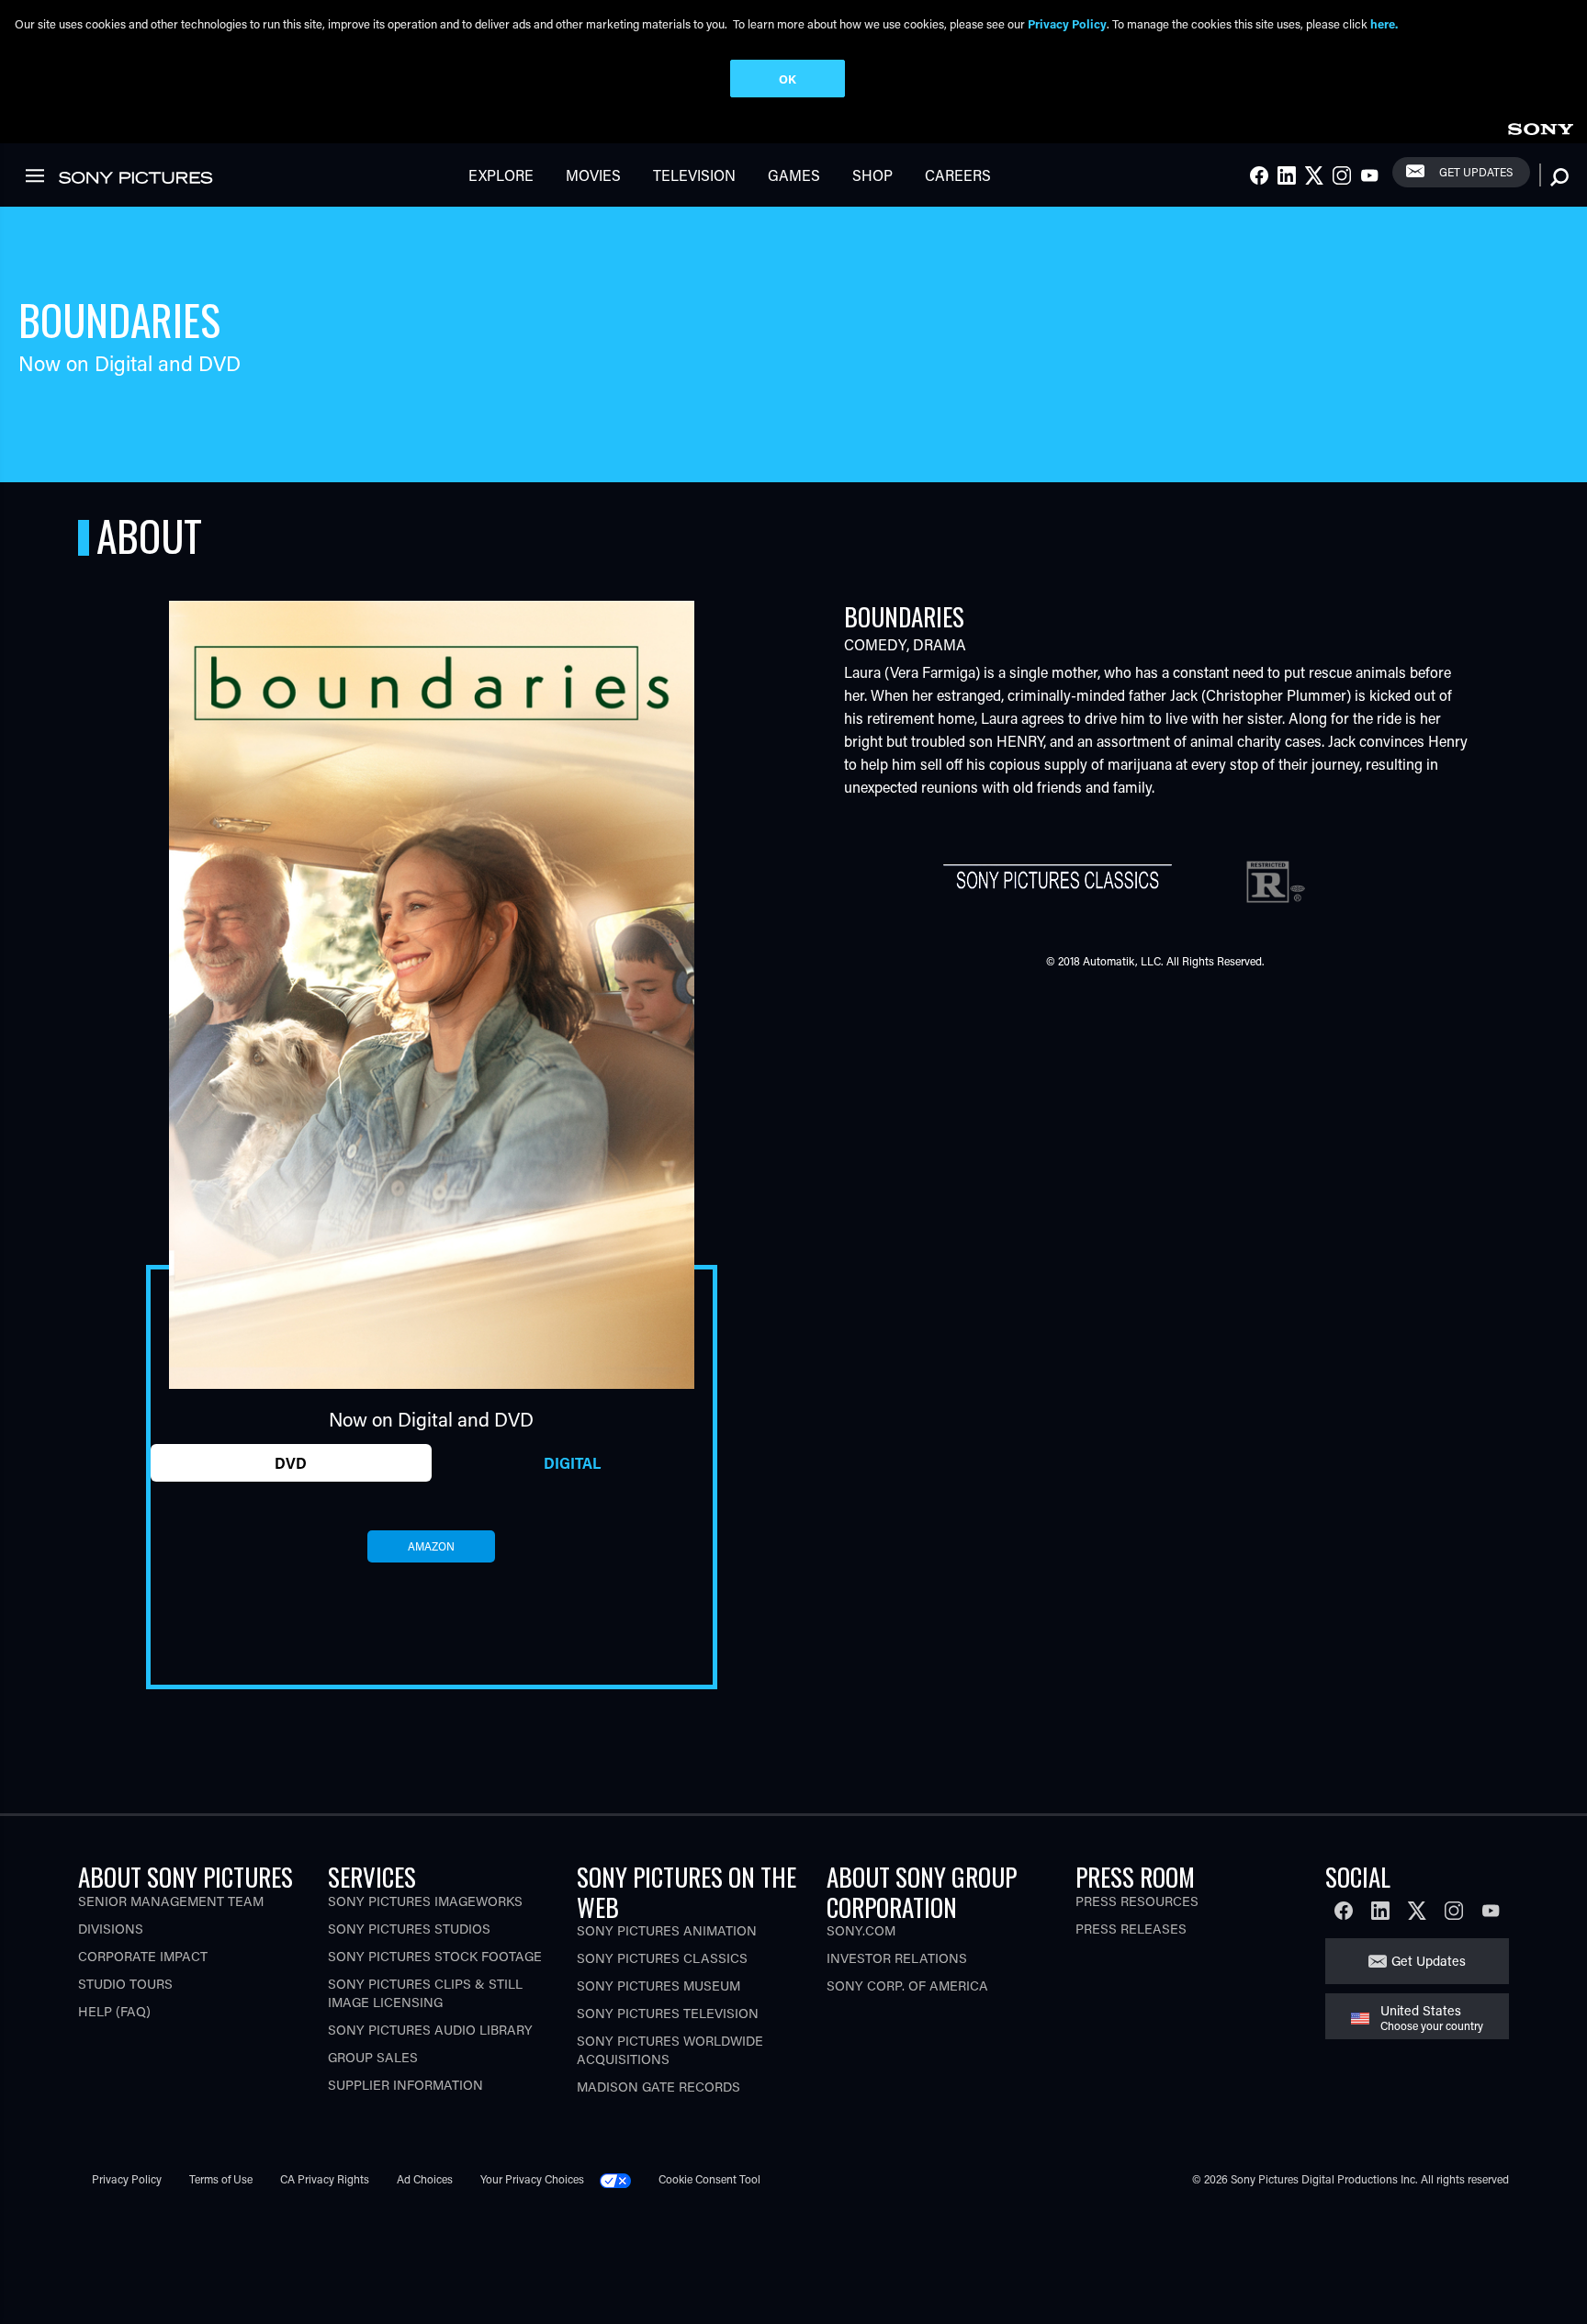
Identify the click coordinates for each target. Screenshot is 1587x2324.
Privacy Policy (127, 2179)
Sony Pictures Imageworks (425, 1901)
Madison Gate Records (658, 2087)
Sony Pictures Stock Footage (435, 1956)
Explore (501, 175)
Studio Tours (125, 1984)
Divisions (111, 1929)
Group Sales (373, 2057)
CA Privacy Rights (325, 2179)
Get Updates (1476, 172)
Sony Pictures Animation (667, 1930)
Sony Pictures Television (668, 2013)
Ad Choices (425, 2179)
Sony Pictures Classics (662, 1958)
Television (694, 175)
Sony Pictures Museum (658, 1986)
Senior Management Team (171, 1901)
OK (788, 79)
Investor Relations (897, 1958)
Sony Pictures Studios (409, 1929)
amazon (431, 1546)
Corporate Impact (143, 1956)
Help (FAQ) (114, 2011)
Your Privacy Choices (532, 2179)
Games (794, 175)
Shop (872, 175)
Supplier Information (405, 2085)
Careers (958, 175)
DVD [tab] (291, 1463)
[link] (1540, 126)
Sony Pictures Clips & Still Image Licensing (425, 1993)
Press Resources (1137, 1901)
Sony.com (861, 1930)
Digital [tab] (572, 1463)
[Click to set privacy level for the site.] (623, 2179)
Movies (593, 175)
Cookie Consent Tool (709, 2179)
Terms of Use (221, 2179)
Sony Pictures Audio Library (430, 2030)
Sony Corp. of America (907, 1986)
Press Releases (1131, 1929)
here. (1384, 23)
